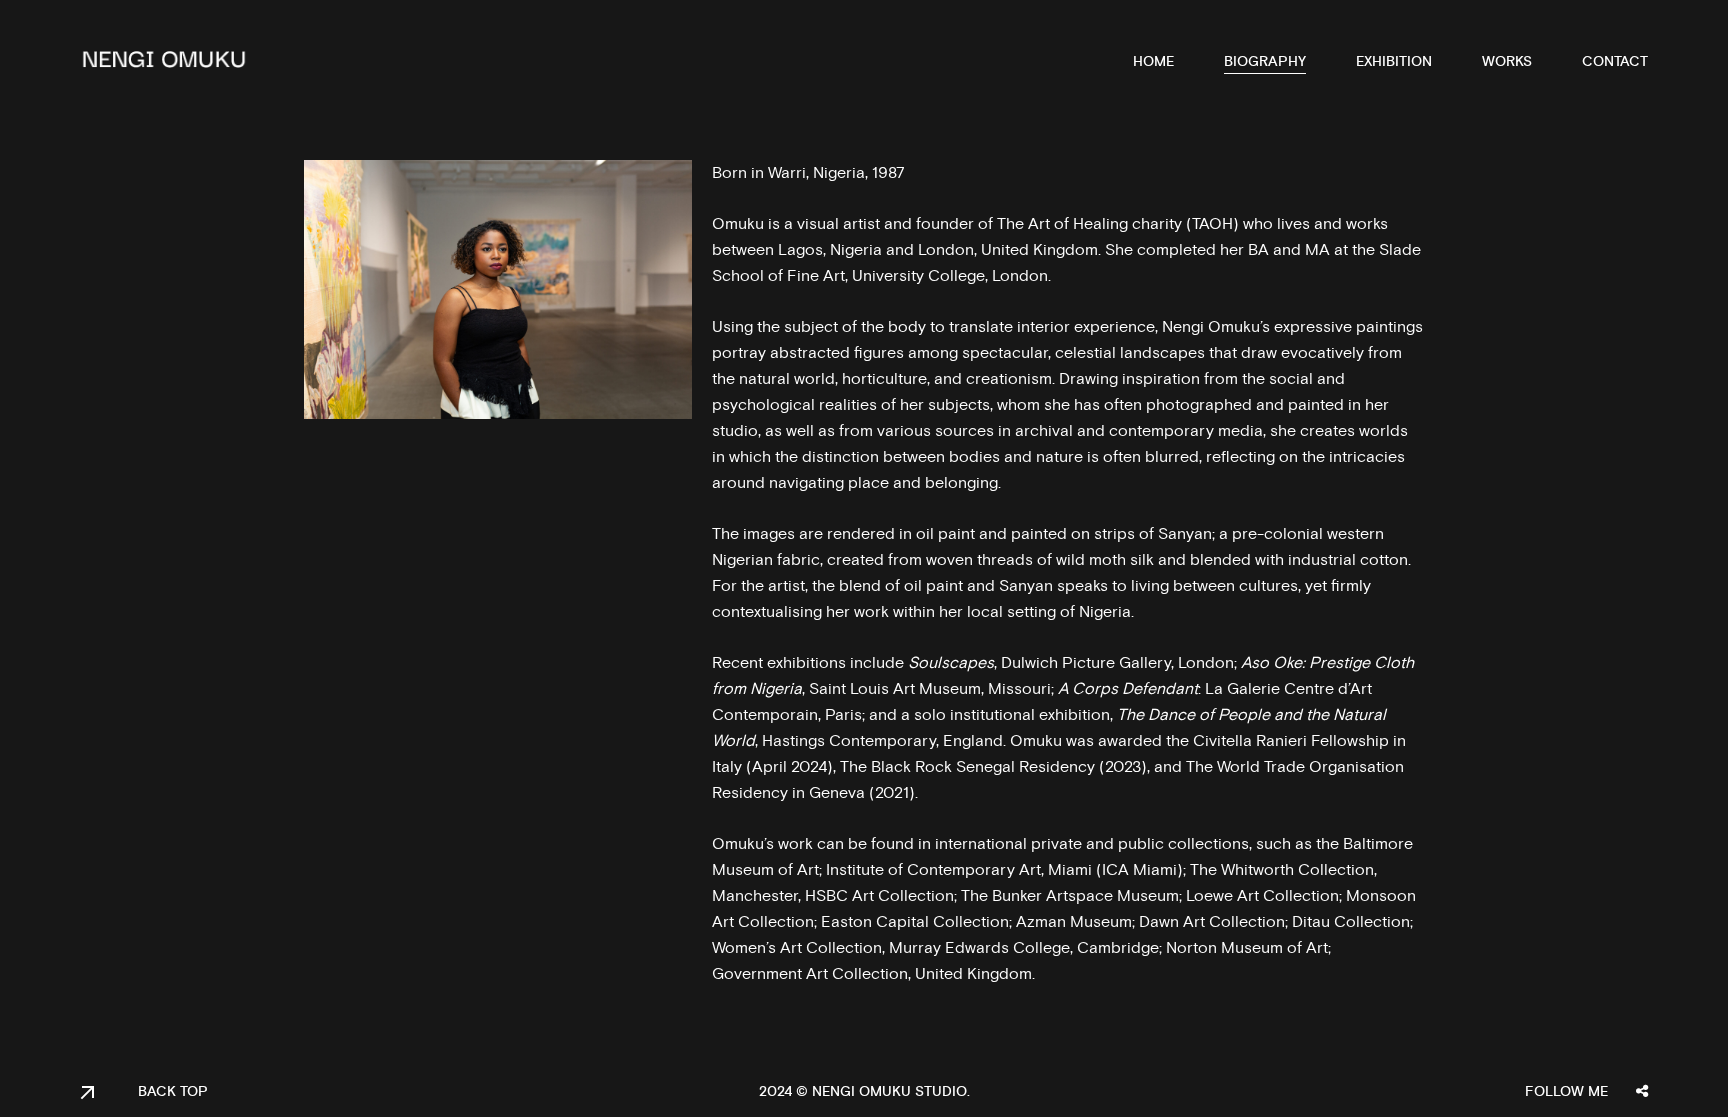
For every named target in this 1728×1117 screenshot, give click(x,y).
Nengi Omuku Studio (889, 1092)
